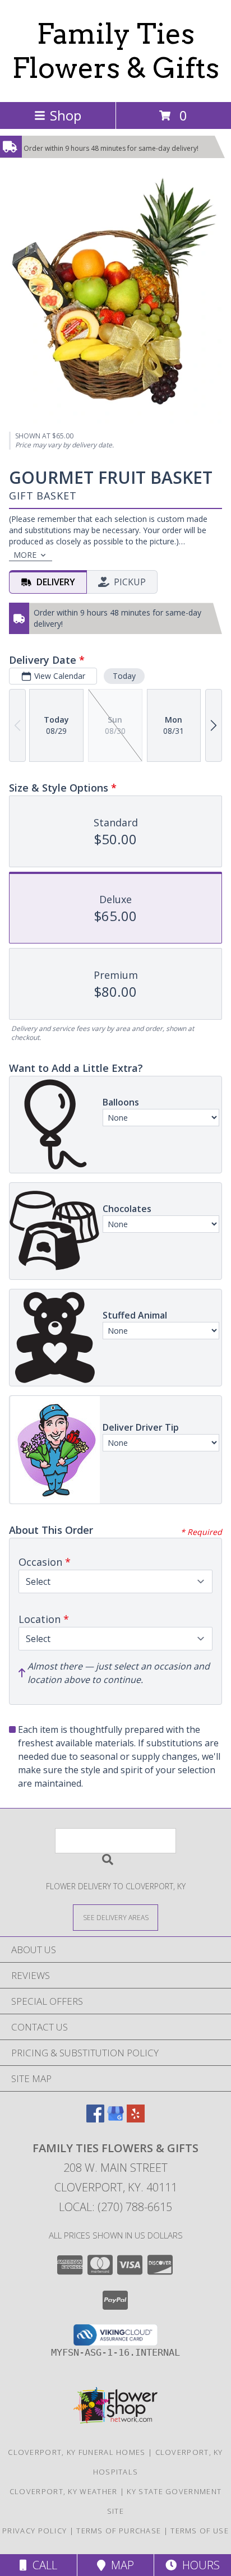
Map (120, 2565)
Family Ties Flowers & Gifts (116, 51)
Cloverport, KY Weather (64, 2491)
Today (124, 676)
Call (42, 2565)
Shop (66, 115)
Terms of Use (200, 2531)
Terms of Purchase (119, 2531)
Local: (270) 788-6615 (115, 2207)
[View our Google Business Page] (115, 2119)
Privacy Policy (34, 2531)
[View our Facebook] (95, 2119)
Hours (198, 2565)
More (25, 555)
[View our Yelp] (136, 2119)
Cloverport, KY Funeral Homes (77, 2452)
